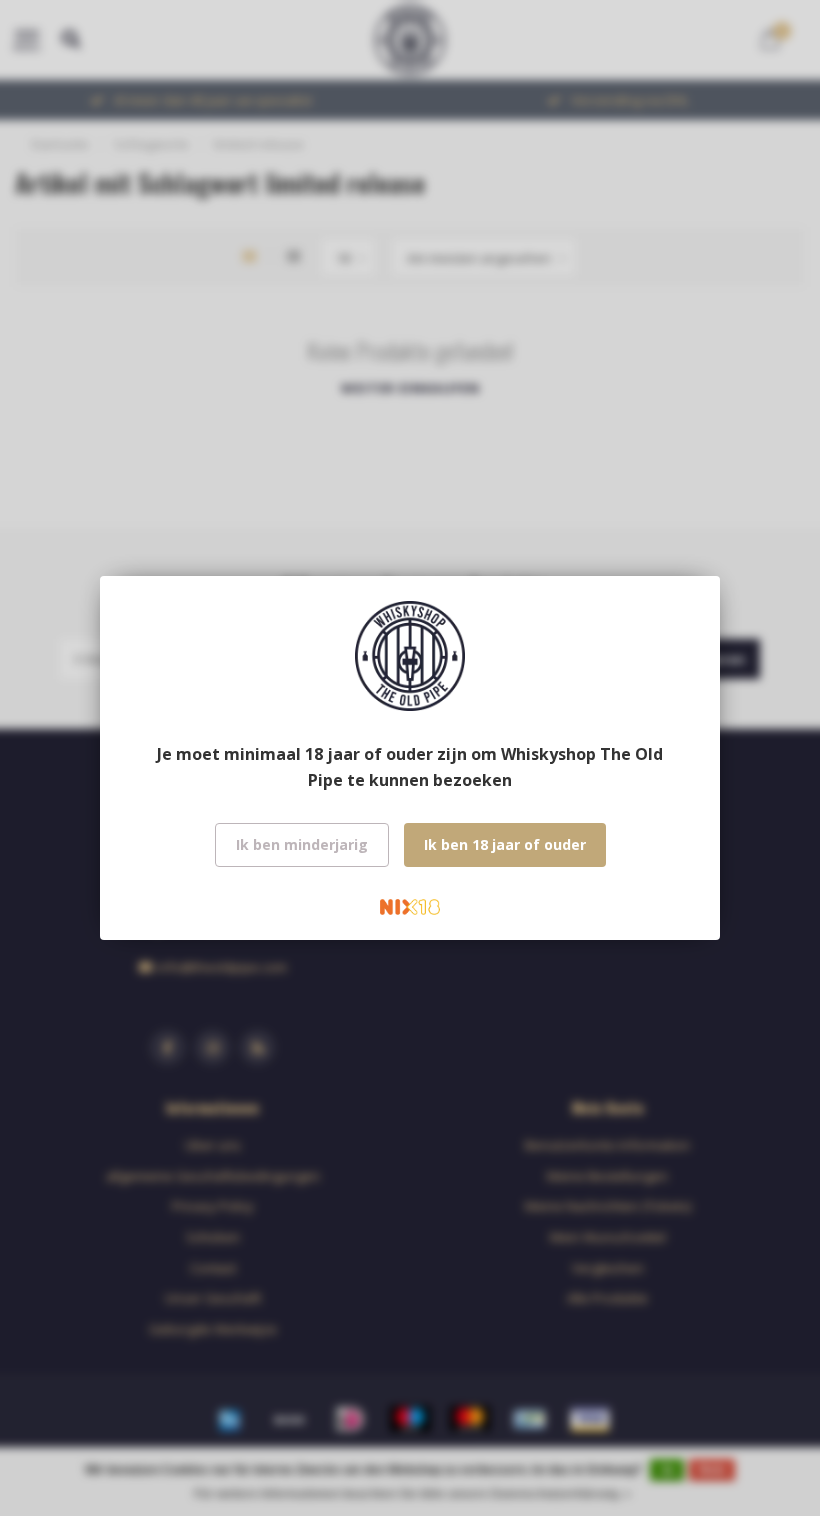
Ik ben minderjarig (302, 844)
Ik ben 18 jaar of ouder (505, 844)
